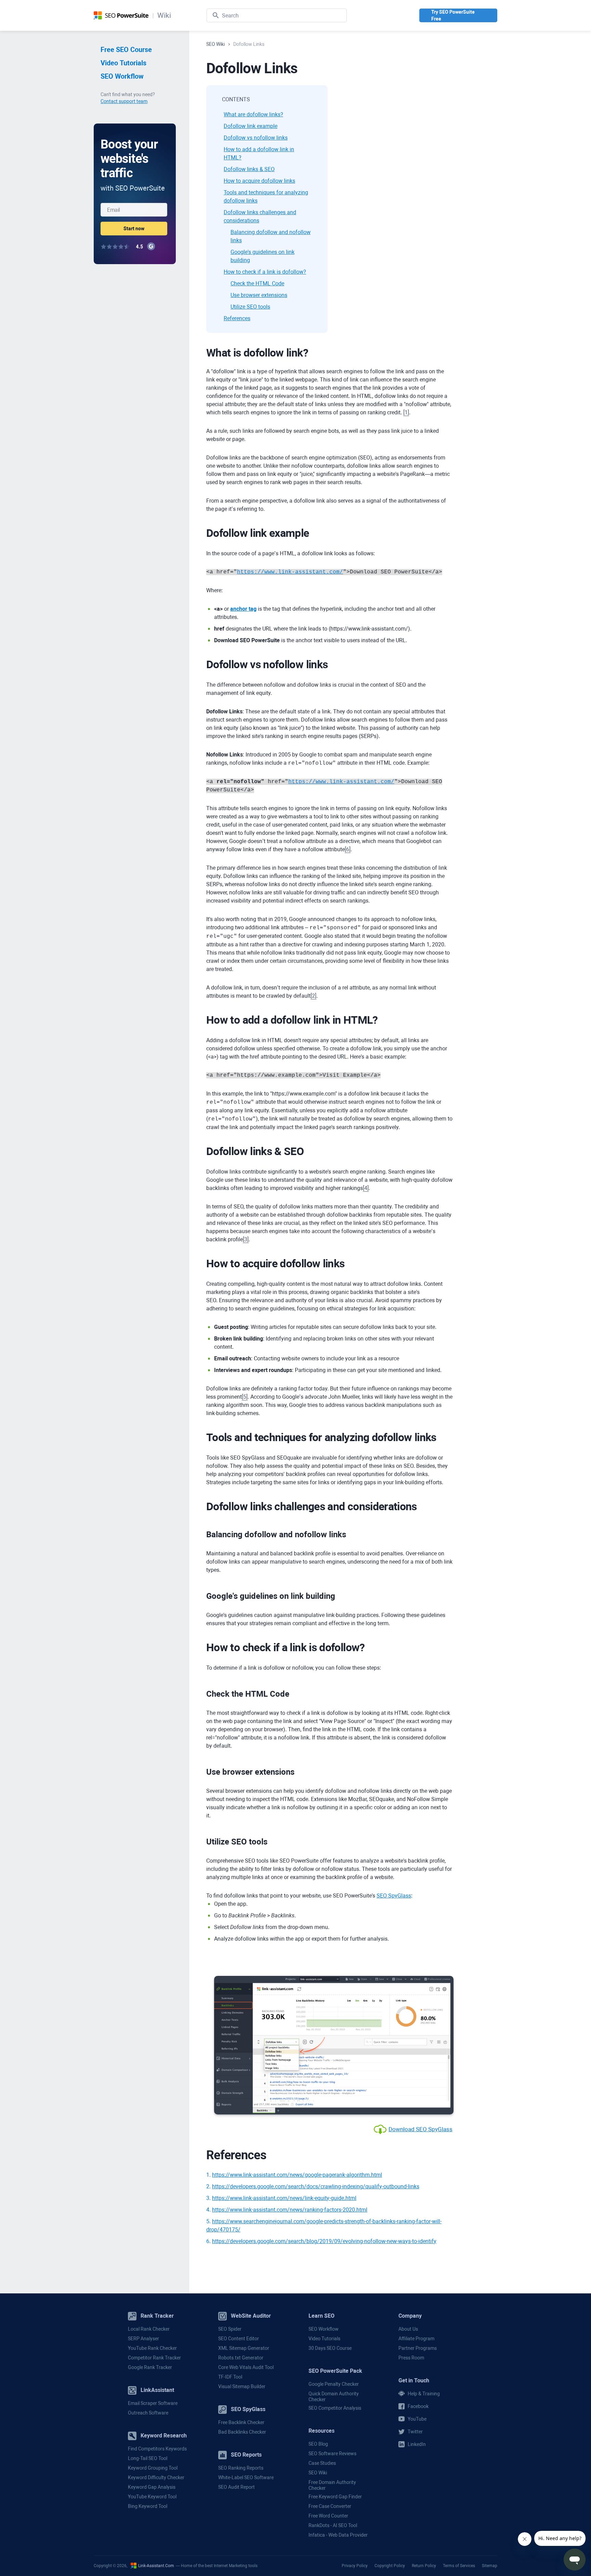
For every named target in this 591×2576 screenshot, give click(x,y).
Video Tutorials (123, 63)
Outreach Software (148, 2413)
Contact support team (124, 101)
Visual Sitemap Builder (242, 2386)
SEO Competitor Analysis (335, 2408)
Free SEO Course (126, 50)
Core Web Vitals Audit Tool (246, 2367)
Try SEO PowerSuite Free (453, 15)
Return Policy (424, 2565)
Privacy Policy (355, 2565)
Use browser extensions (259, 295)
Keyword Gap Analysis (152, 2487)
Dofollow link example (251, 126)
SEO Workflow (122, 76)
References (237, 318)
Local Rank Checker (149, 2329)
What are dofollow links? (253, 114)
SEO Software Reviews (332, 2454)
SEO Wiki (318, 2473)
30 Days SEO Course (330, 2348)
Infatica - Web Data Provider (338, 2535)
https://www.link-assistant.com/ (290, 572)
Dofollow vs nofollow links (256, 138)
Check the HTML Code (257, 283)
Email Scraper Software (153, 2403)
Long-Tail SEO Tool (148, 2458)
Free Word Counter (328, 2516)
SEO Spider (230, 2329)
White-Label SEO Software (246, 2477)
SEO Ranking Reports (241, 2468)
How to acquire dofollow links (259, 181)
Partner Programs (418, 2348)
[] (406, 412)
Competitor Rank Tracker (154, 2358)
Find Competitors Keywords (157, 2449)
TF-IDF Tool (230, 2377)
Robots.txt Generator (241, 2358)
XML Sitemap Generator (244, 2348)
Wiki (164, 16)
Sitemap (490, 2565)
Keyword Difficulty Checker (156, 2477)
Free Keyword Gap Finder (335, 2497)
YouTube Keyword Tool (152, 2497)
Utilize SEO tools (250, 307)
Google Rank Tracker (150, 2367)
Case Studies (322, 2463)
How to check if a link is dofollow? (265, 272)
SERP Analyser (143, 2339)
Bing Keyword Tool (148, 2506)
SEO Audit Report (237, 2487)
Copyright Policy (390, 2565)
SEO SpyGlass (394, 1896)
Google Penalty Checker (334, 2384)
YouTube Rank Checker (152, 2348)
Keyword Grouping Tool (153, 2468)
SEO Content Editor (239, 2339)
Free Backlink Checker (241, 2422)
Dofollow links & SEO (249, 169)
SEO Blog (318, 2444)
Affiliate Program (416, 2339)
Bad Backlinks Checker (242, 2432)
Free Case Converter (330, 2506)
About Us (408, 2329)
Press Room (411, 2358)
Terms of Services (459, 2565)
